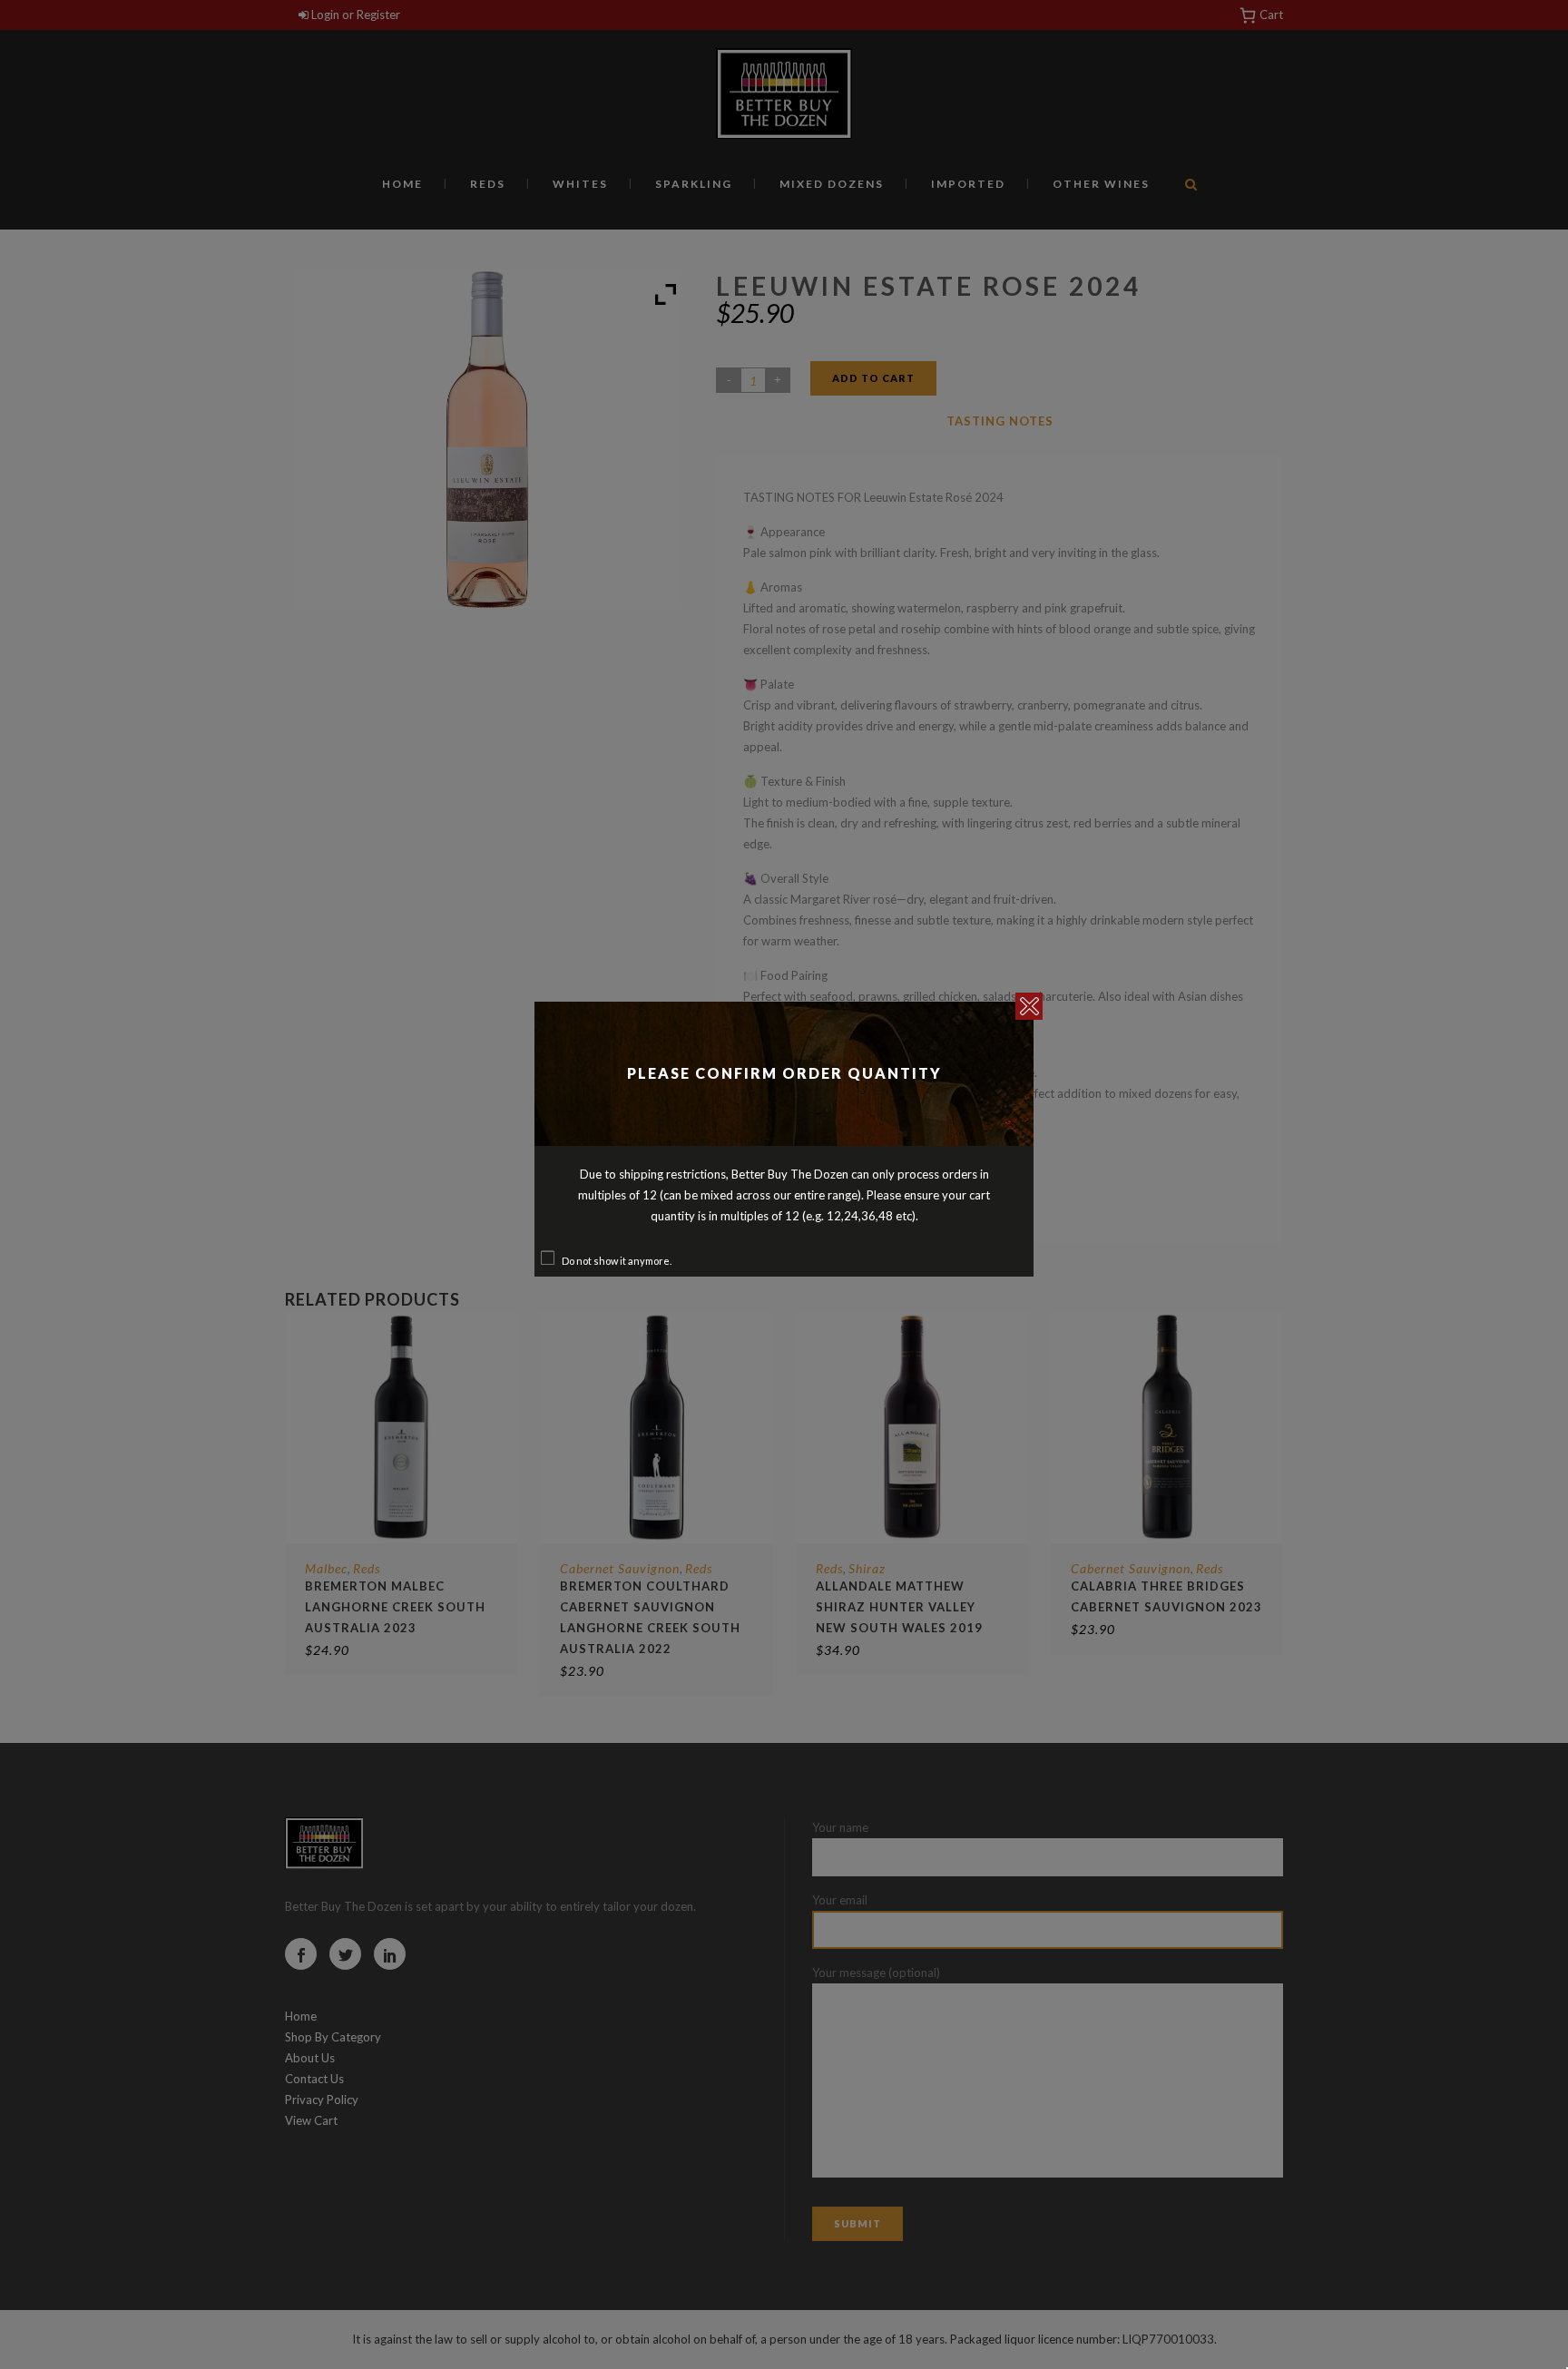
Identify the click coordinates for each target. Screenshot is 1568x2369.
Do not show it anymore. (617, 1261)
